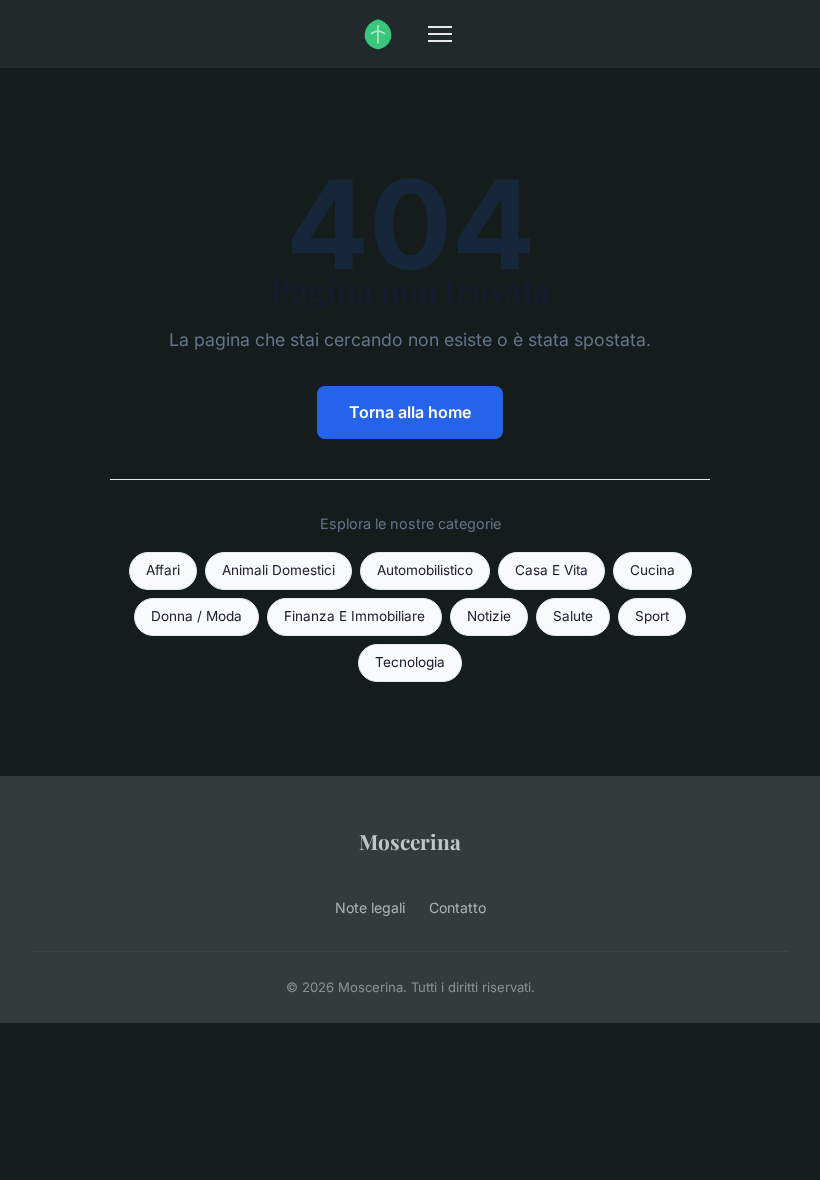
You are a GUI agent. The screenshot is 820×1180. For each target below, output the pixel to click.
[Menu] (440, 34)
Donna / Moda (196, 616)
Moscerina (410, 841)
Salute (573, 616)
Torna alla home (410, 412)
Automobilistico (425, 570)
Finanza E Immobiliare (354, 616)
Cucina (652, 570)
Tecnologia (410, 662)
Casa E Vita (551, 570)
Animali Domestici (278, 570)
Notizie (489, 616)
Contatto (457, 907)
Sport (652, 616)
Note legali (370, 907)
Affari (163, 570)
